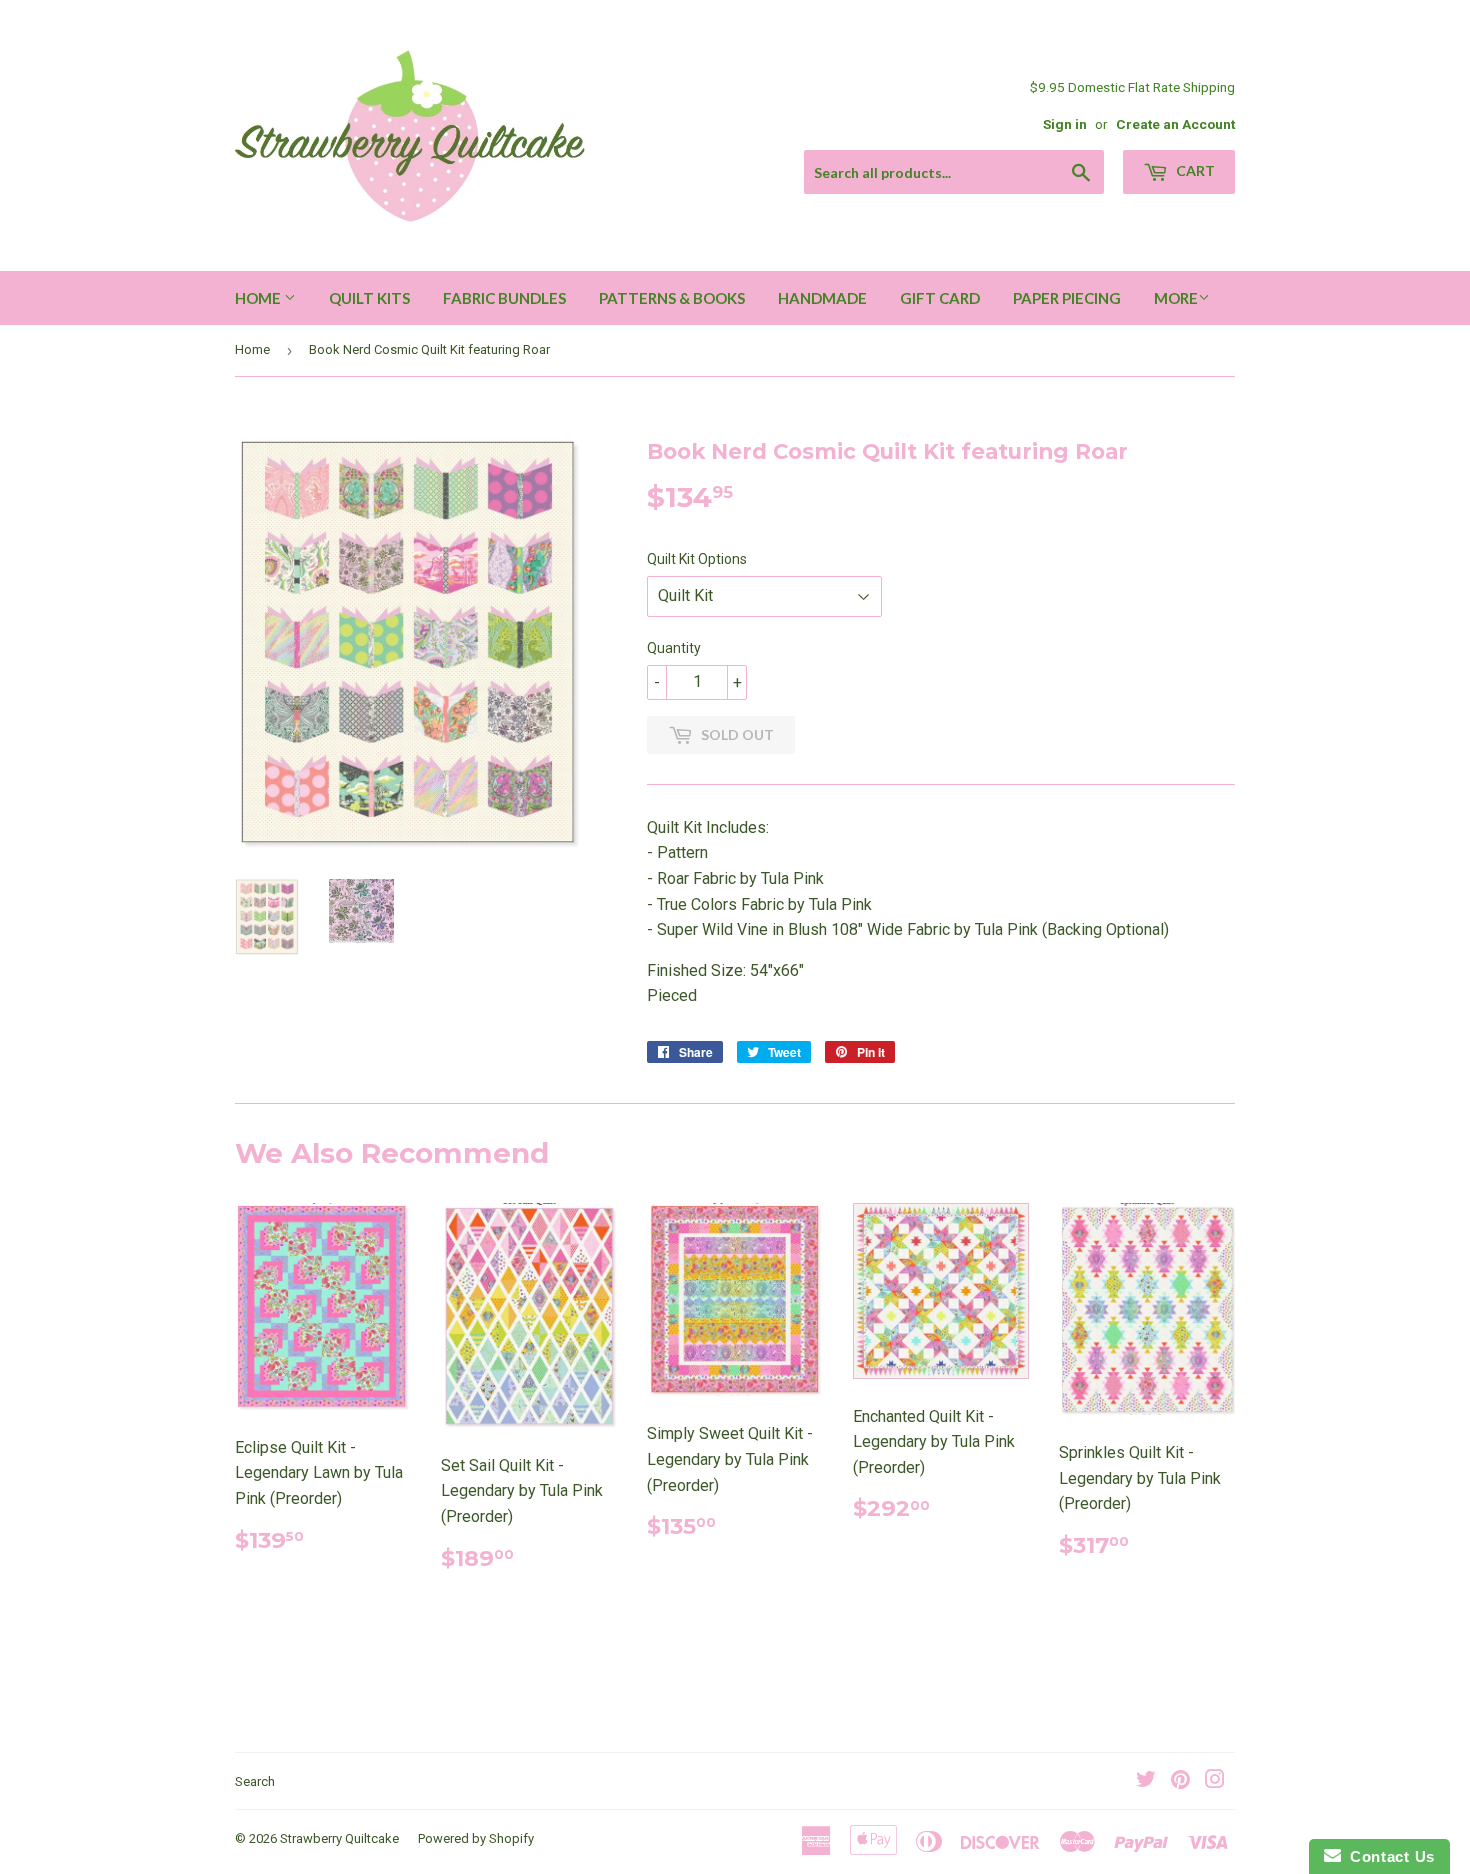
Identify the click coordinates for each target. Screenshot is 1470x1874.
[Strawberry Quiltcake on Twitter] (1146, 1781)
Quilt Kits (369, 298)
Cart (1194, 170)
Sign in (1065, 124)
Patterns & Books (672, 298)
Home (259, 298)
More (1176, 298)
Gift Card (940, 298)
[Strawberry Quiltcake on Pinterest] (1180, 1781)
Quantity (674, 648)
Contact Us (1388, 1856)
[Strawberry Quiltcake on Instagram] (1215, 1781)
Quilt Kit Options (697, 559)
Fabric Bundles (504, 298)
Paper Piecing (1067, 298)
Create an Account (1175, 124)
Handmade (822, 298)
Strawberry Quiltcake (339, 1838)
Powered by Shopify (476, 1838)
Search (255, 1781)
